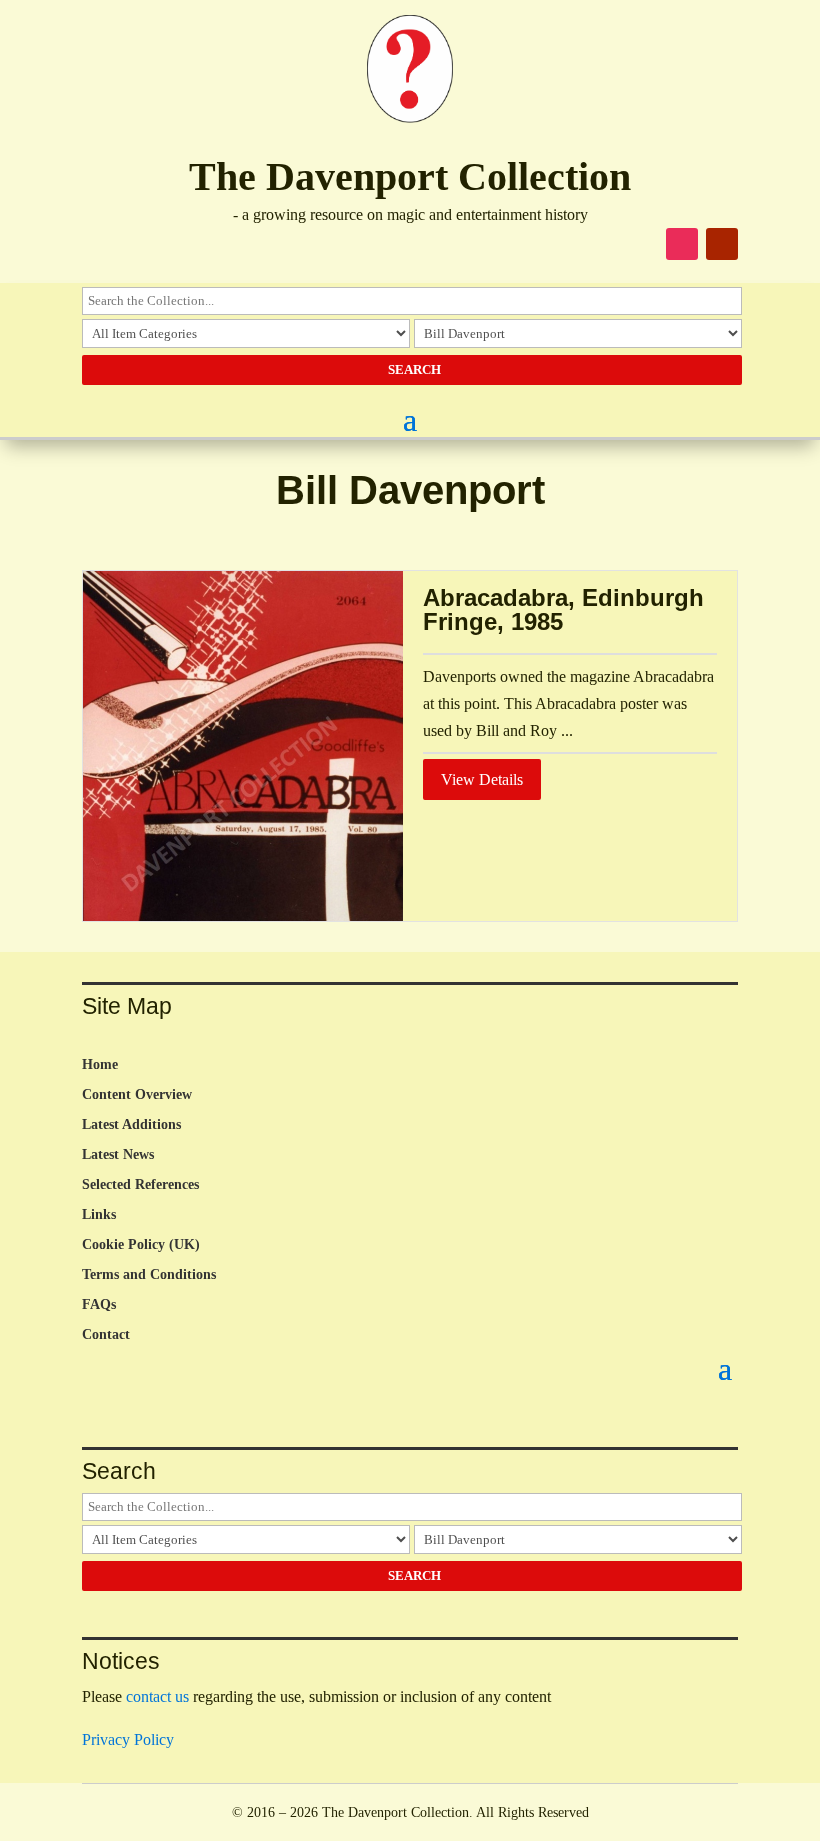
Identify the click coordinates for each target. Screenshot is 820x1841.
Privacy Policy (128, 1739)
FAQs (99, 1305)
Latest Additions (131, 1125)
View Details (482, 779)
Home (100, 1065)
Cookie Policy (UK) (141, 1245)
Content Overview (137, 1095)
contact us (157, 1696)
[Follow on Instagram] (682, 244)
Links (99, 1215)
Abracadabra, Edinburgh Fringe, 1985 (563, 609)
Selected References (140, 1185)
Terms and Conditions (149, 1275)
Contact (106, 1335)
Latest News (118, 1155)
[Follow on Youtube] (722, 244)
